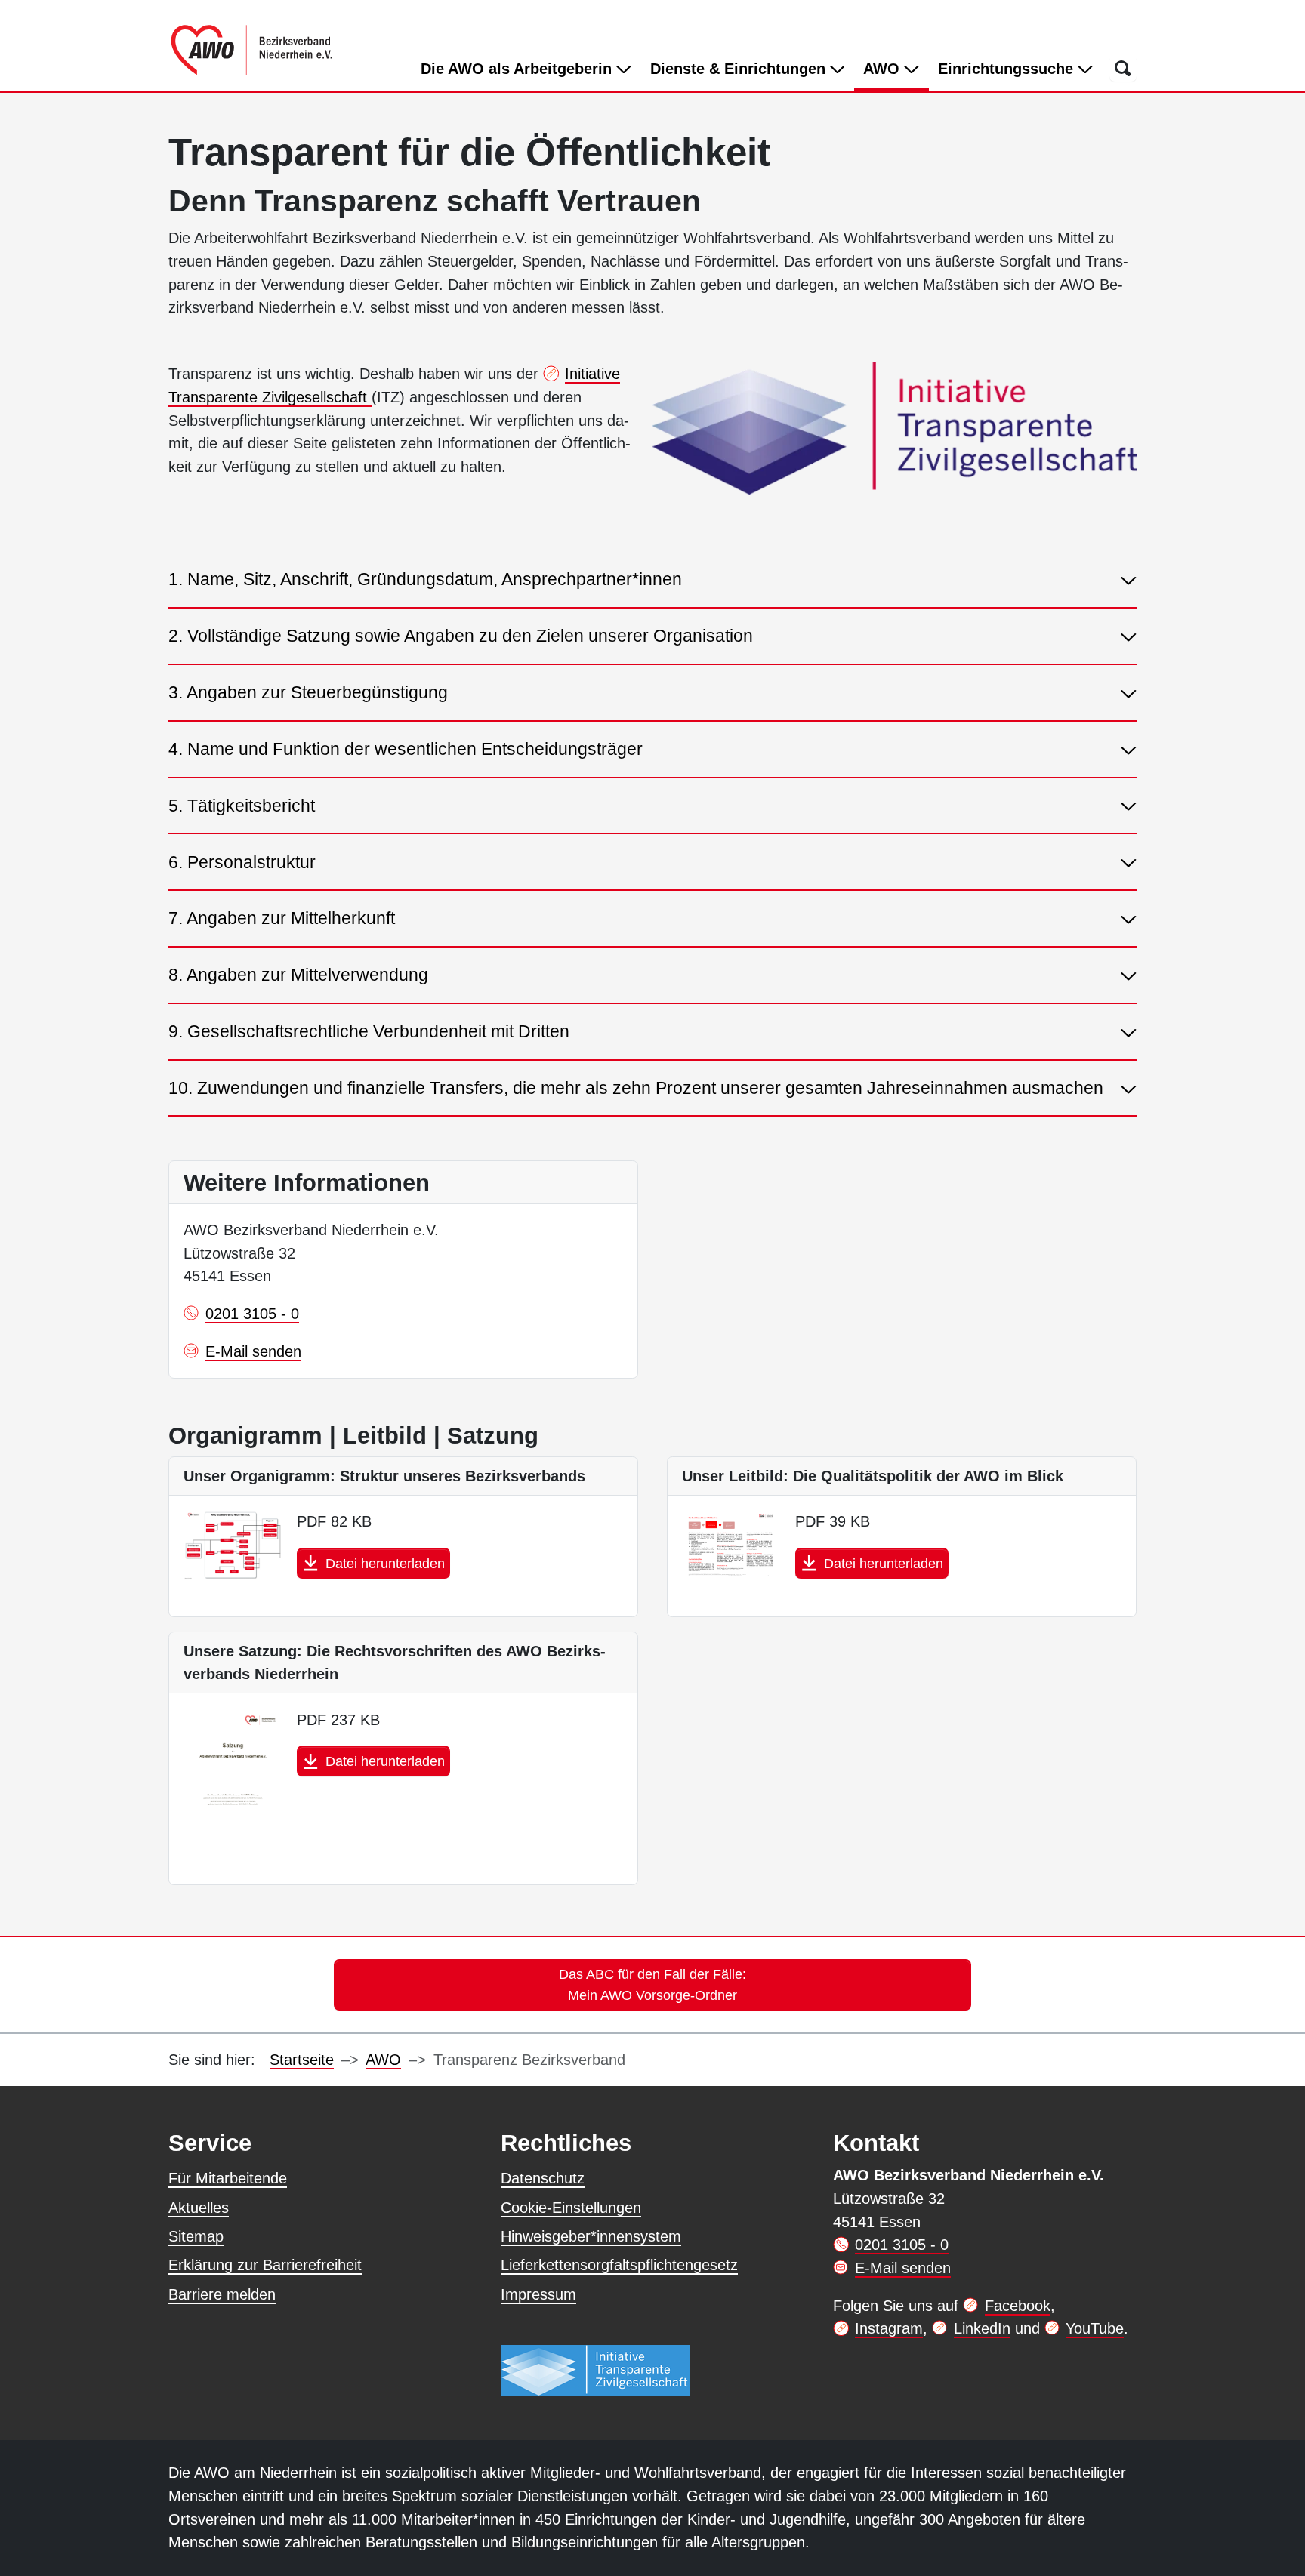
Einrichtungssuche (1008, 69)
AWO (896, 68)
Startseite (302, 2060)
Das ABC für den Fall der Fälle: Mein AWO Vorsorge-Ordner (652, 1984)
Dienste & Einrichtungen (740, 69)
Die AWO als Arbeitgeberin (518, 69)
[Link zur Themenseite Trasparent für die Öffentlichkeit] (595, 2370)
